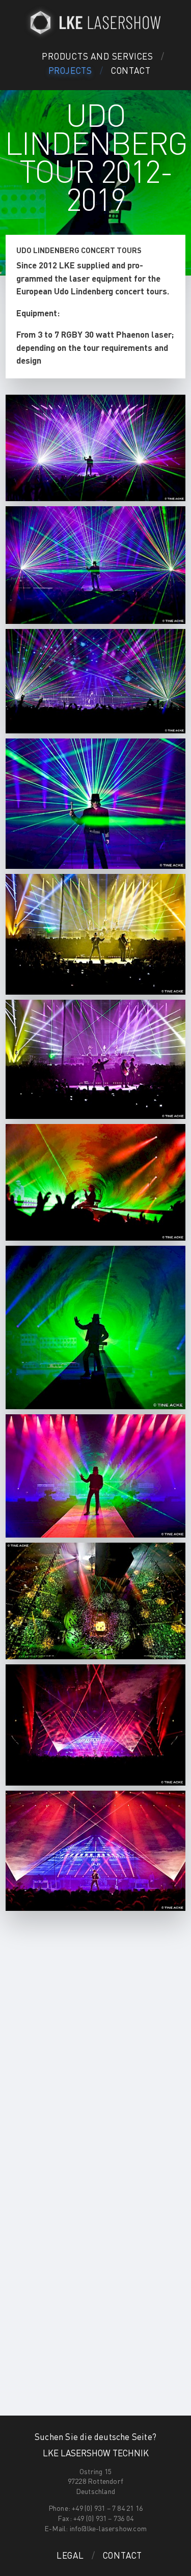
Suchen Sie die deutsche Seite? (95, 2436)
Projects (70, 70)
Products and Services (98, 56)
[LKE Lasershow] (96, 22)
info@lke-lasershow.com (108, 2528)
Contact (131, 70)
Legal (70, 2555)
